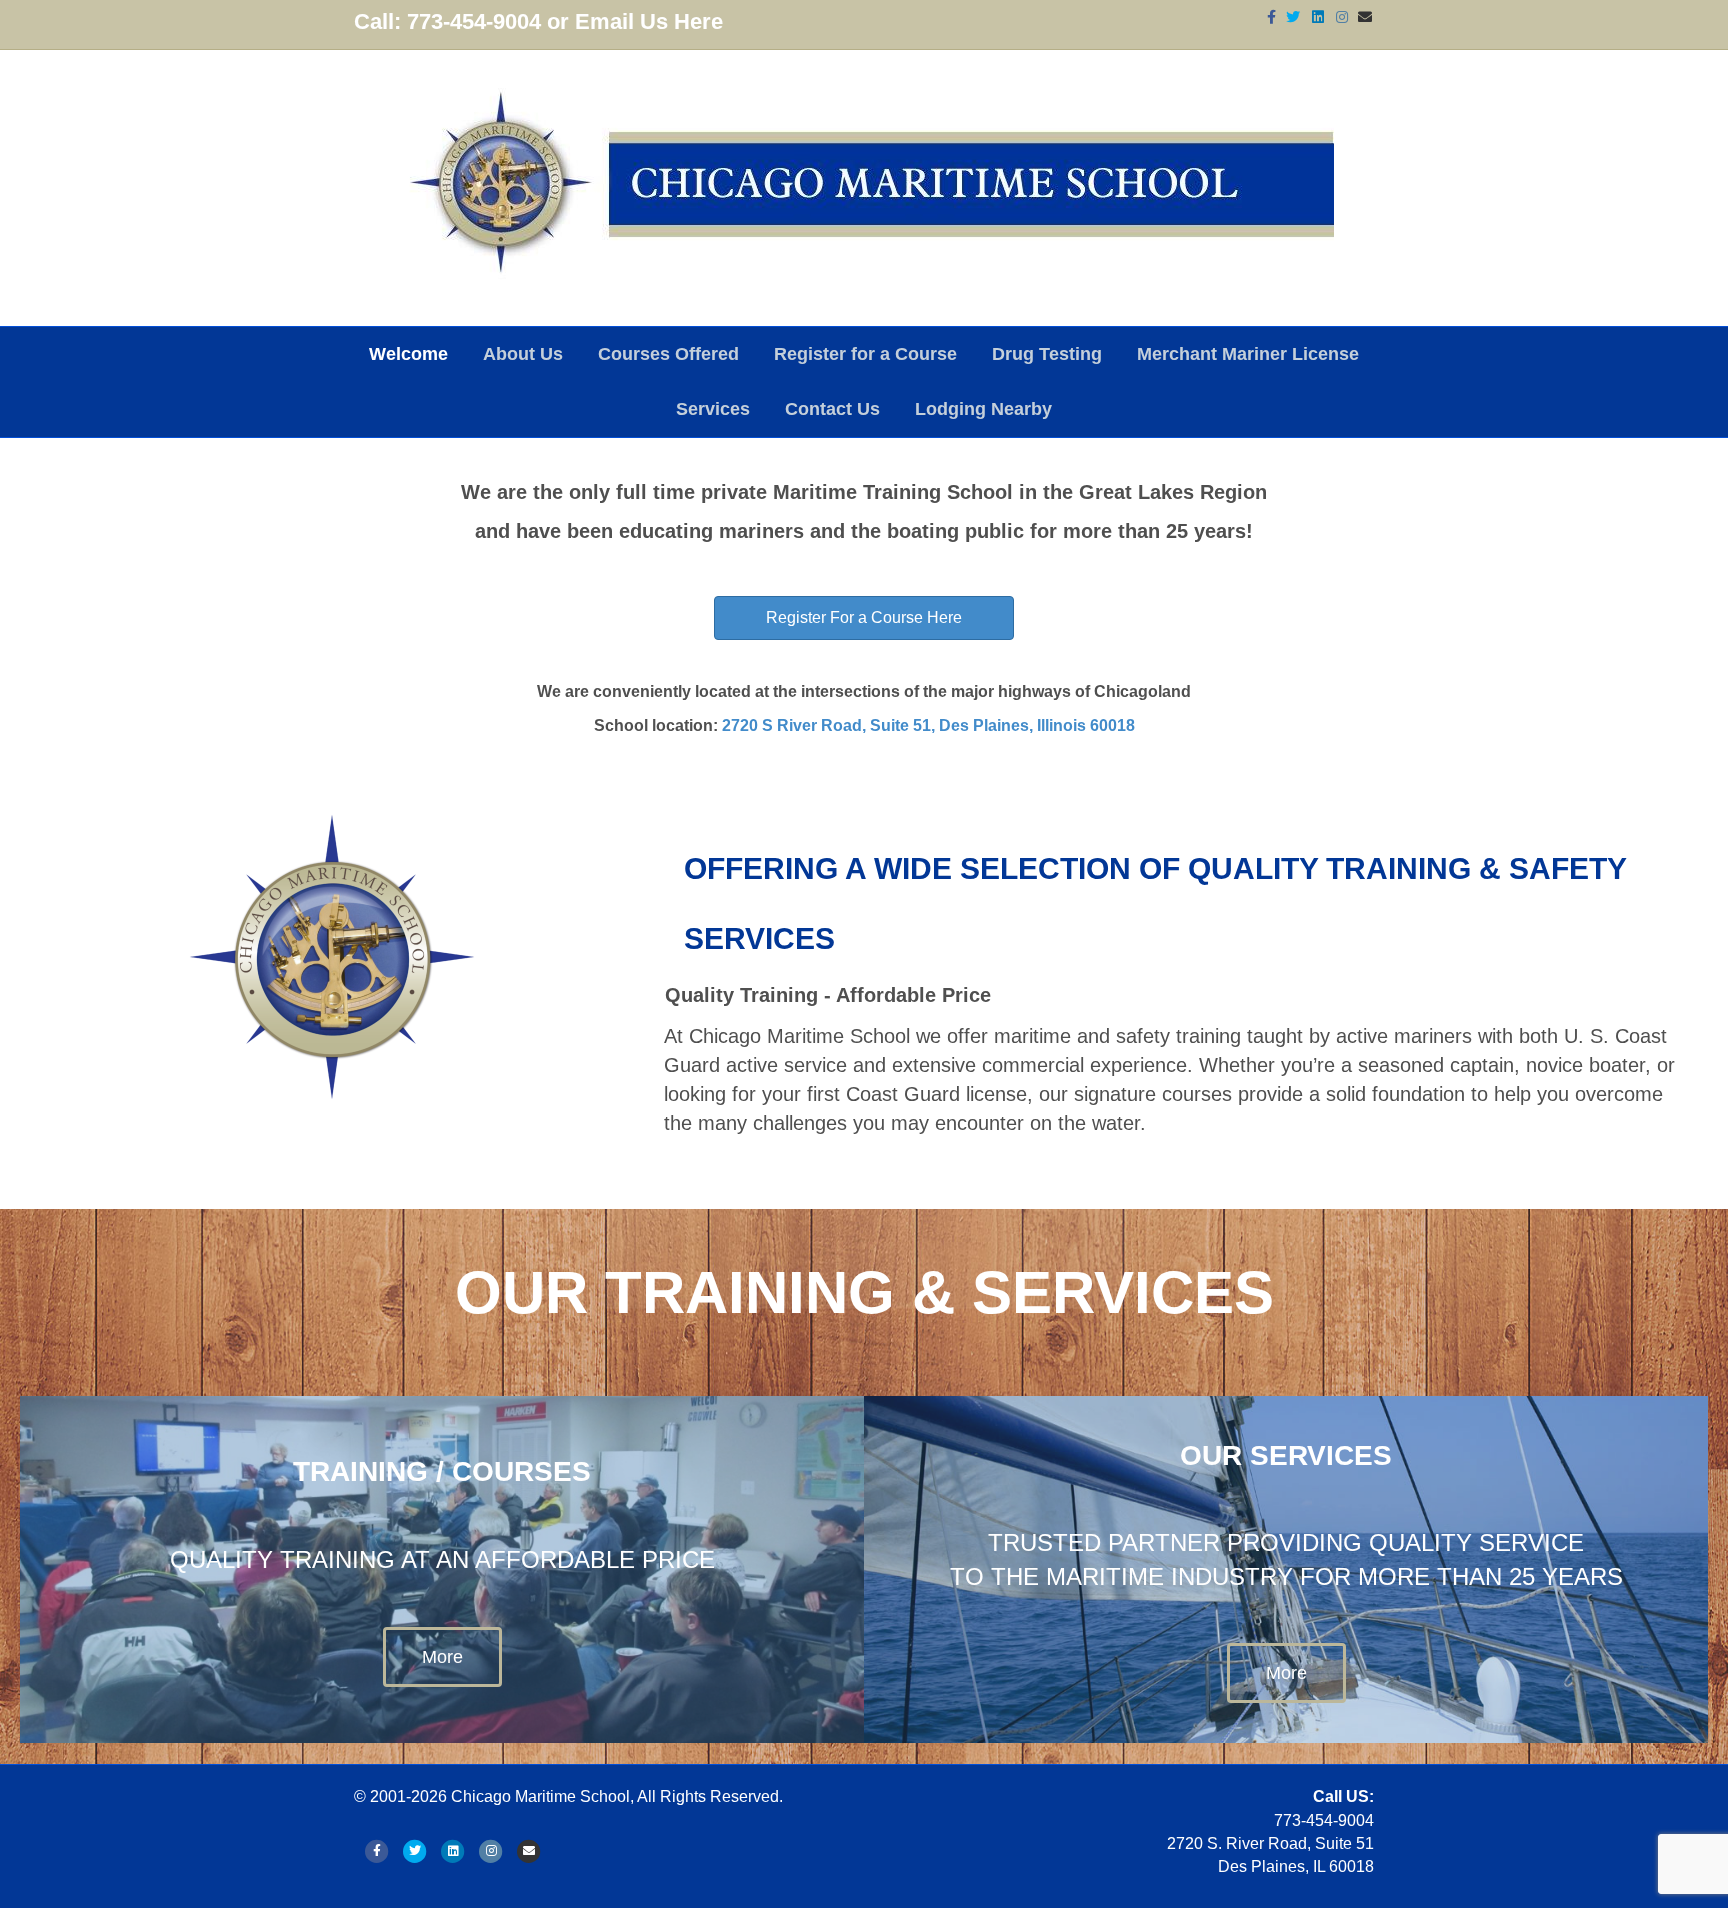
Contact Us (832, 409)
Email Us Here (649, 21)
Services (713, 409)
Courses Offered (668, 354)
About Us (523, 354)
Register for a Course (865, 354)
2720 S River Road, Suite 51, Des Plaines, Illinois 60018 (928, 725)
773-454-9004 (474, 21)
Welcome (408, 354)
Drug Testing (1047, 354)
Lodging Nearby (983, 409)
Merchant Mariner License (1248, 354)
